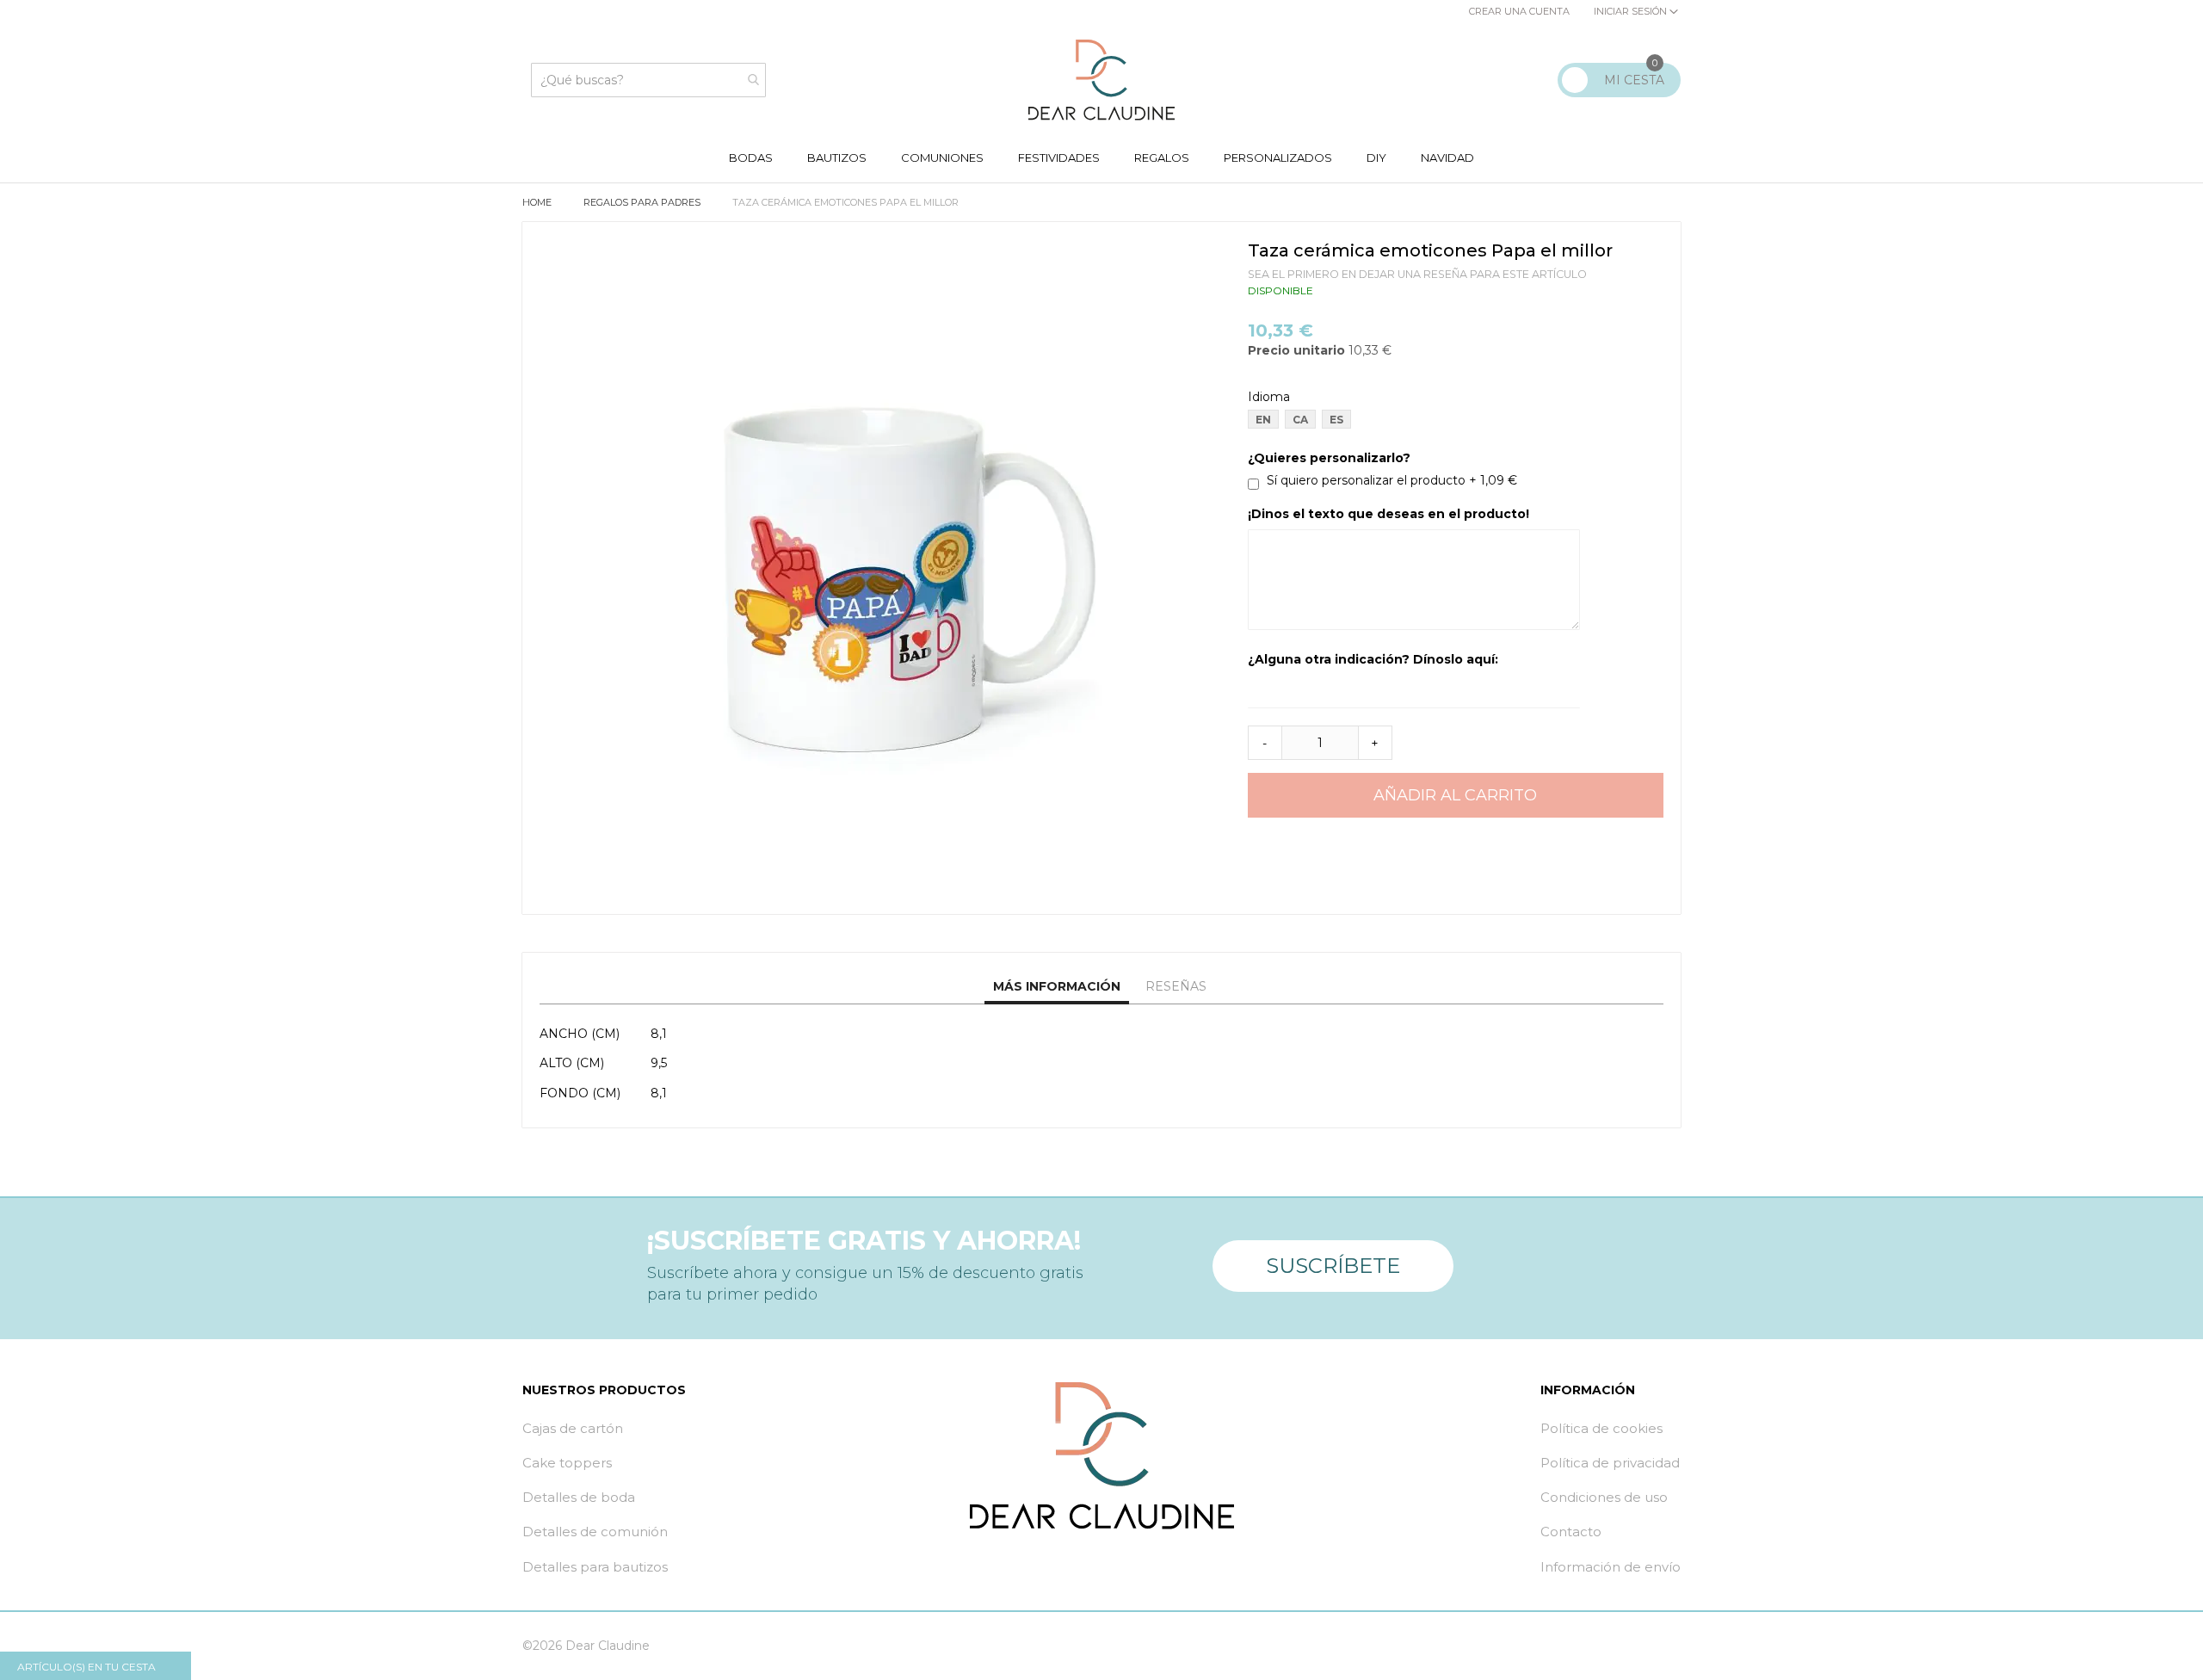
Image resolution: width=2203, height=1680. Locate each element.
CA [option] (1300, 420)
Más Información (1057, 986)
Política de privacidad (1610, 1463)
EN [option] (1263, 420)
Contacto (1571, 1532)
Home (538, 202)
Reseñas (1176, 986)
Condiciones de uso (1604, 1497)
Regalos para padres (643, 202)
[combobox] (648, 80)
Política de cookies (1601, 1428)
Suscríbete (1333, 1266)
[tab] (1057, 987)
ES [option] (1336, 420)
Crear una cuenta (1519, 11)
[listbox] (1460, 421)
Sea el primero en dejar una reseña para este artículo (1417, 274)
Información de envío (1611, 1567)
